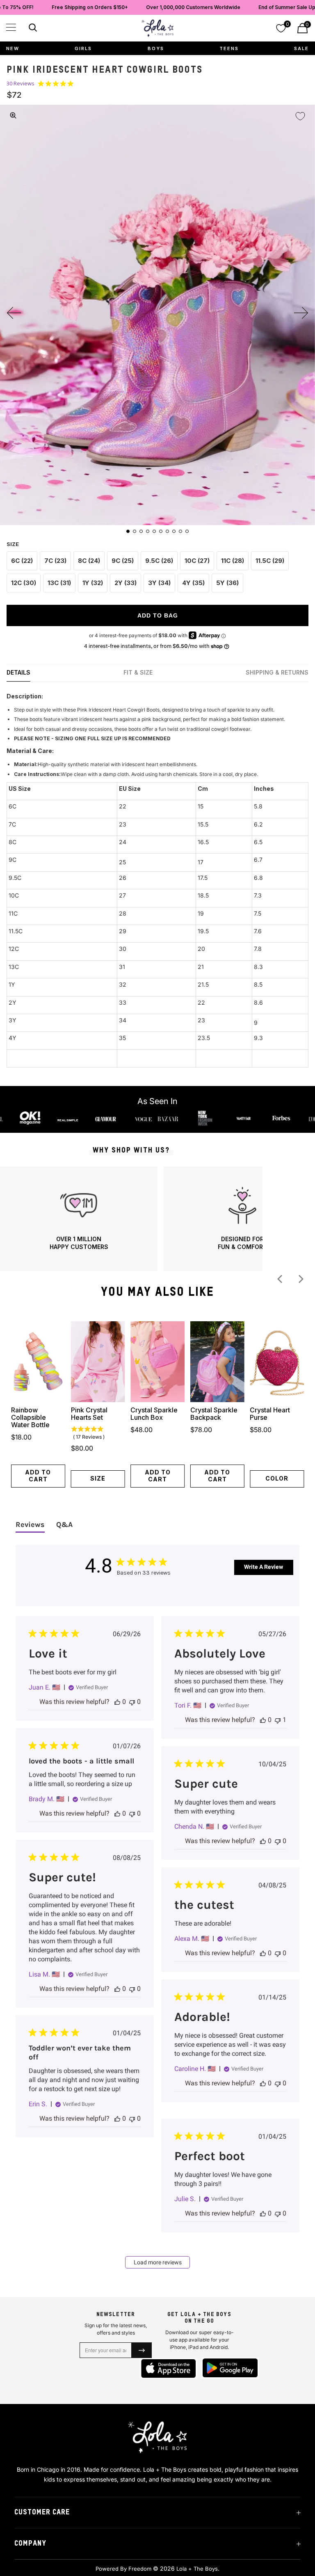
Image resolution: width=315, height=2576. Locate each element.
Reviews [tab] (30, 1524)
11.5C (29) (270, 561)
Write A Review (264, 1567)
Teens (229, 48)
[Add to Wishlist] (300, 116)
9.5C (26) (159, 561)
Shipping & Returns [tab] (277, 672)
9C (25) (123, 561)
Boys (156, 48)
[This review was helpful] (117, 1702)
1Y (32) (93, 583)
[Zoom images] (13, 115)
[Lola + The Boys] (157, 28)
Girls (83, 48)
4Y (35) (193, 583)
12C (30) (24, 583)
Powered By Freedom (123, 2569)
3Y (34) (159, 583)
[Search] (32, 29)
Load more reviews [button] (158, 2262)
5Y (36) (227, 583)
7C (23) (55, 561)
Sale (301, 48)
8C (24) (89, 561)
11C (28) (233, 561)
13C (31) (59, 583)
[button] (11, 27)
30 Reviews (21, 84)
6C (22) (22, 561)
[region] (131, 1219)
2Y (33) (126, 583)
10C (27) (197, 561)
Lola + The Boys (197, 2569)
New (13, 48)
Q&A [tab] (64, 1524)
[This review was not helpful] (132, 1702)
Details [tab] (18, 672)
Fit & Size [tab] (138, 672)
